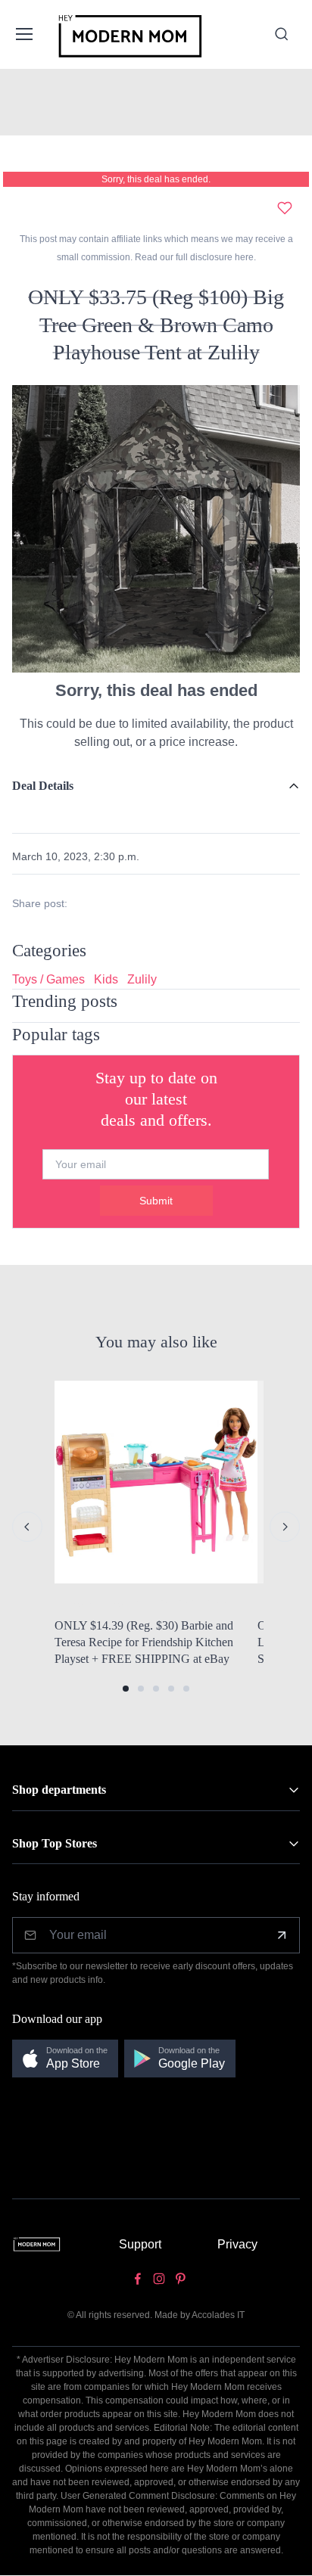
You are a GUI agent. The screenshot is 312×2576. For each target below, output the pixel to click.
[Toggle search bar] (282, 34)
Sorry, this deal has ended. (156, 179)
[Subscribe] (282, 1935)
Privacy (237, 2244)
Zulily (142, 979)
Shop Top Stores (55, 1843)
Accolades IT (218, 2315)
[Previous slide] (27, 1527)
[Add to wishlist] (285, 208)
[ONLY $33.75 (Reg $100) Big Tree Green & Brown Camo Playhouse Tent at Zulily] (156, 528)
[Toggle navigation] (23, 34)
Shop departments (59, 1790)
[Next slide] (285, 1527)
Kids (106, 979)
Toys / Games (48, 979)
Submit (156, 1201)
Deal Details (43, 786)
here (243, 257)
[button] (126, 1689)
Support (140, 2244)
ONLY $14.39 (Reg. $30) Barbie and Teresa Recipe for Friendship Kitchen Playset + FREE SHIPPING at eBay (144, 1642)
